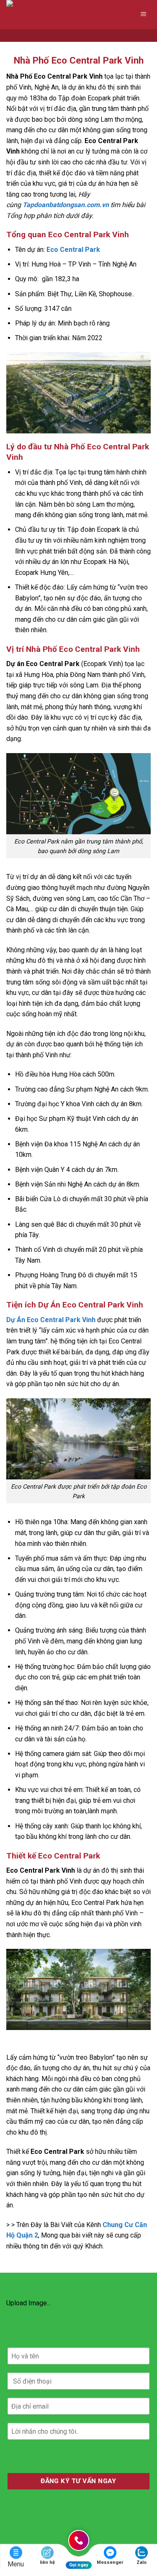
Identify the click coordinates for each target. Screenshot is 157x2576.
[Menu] (143, 15)
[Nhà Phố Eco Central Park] (48, 15)
